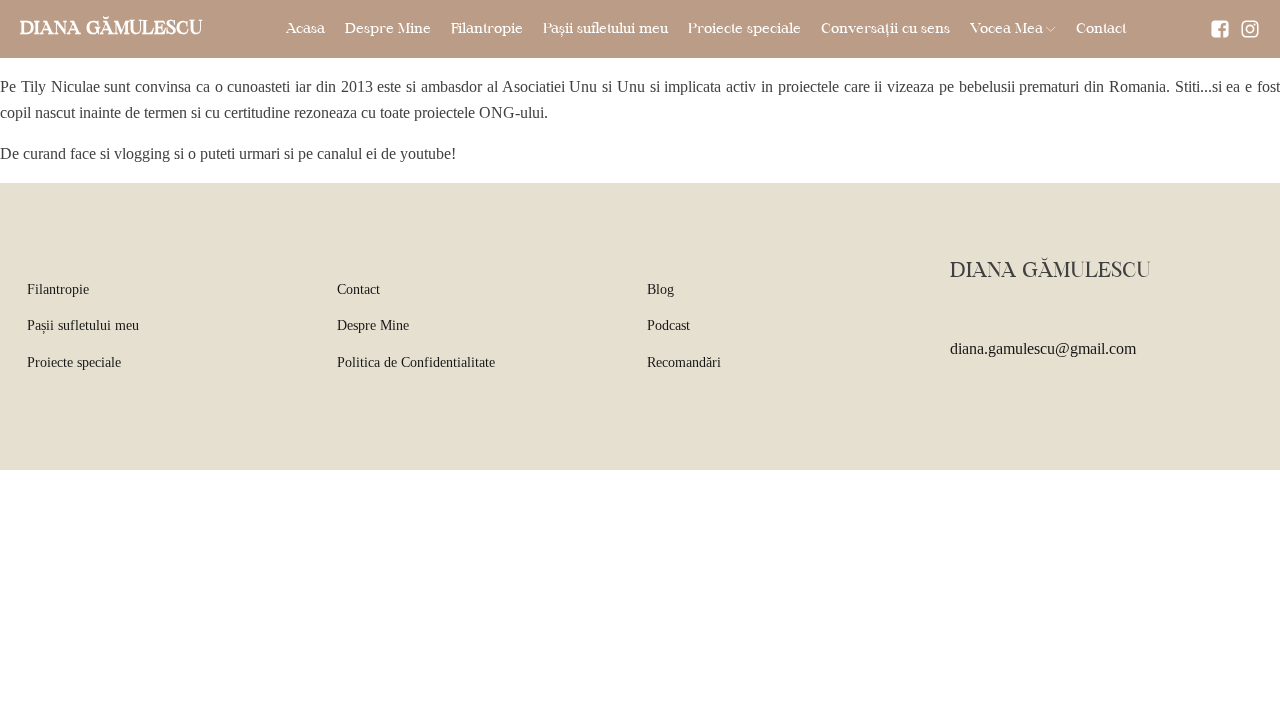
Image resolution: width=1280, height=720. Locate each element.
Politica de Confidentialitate (416, 362)
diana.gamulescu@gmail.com (1043, 348)
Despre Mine (388, 29)
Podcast (668, 325)
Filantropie (487, 29)
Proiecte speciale (744, 29)
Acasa (305, 29)
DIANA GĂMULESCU (111, 29)
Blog (660, 289)
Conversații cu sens (885, 29)
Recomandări (684, 362)
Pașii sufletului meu (605, 29)
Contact (1101, 29)
